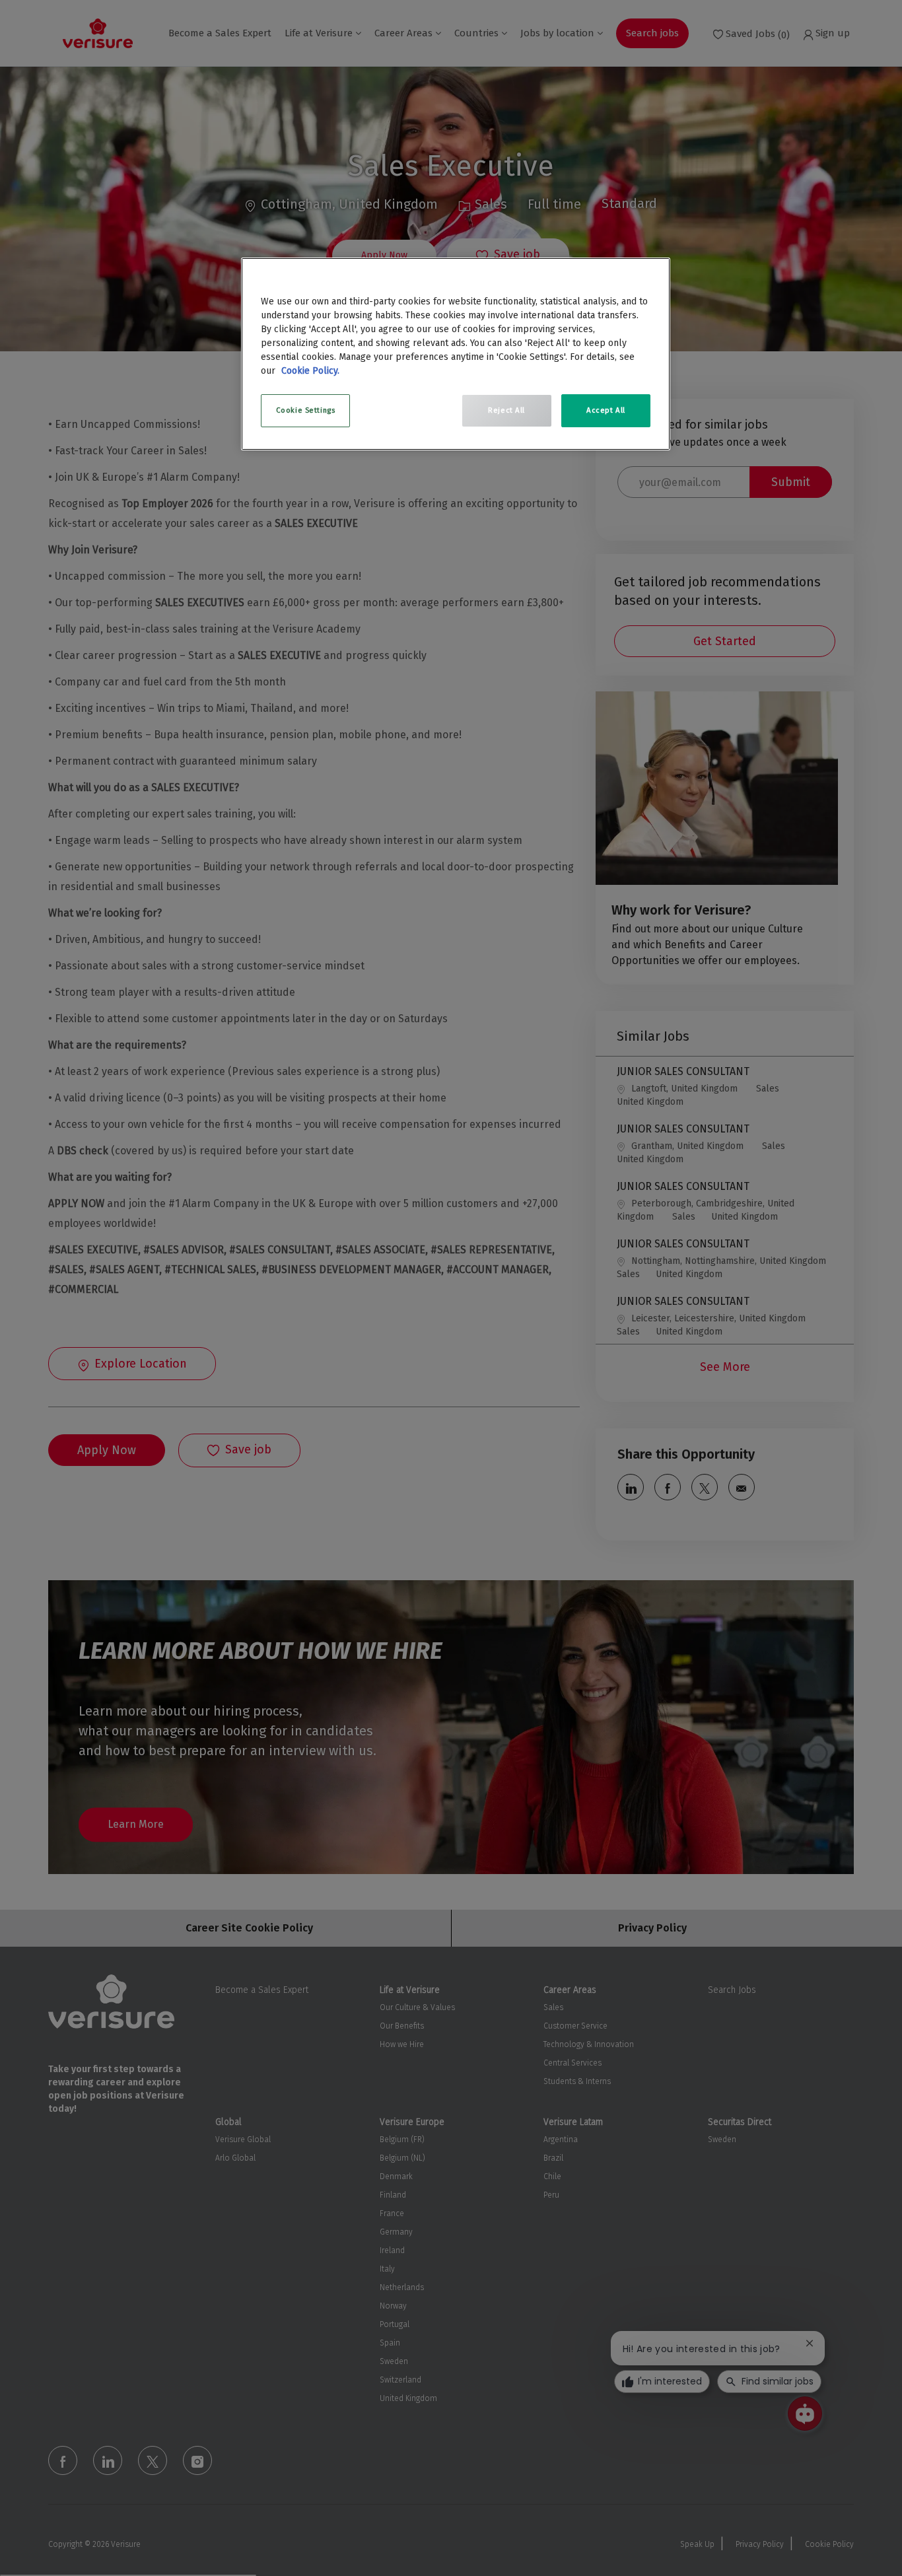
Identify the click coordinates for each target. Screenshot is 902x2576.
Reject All (506, 410)
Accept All (606, 410)
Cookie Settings (306, 410)
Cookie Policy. (310, 371)
